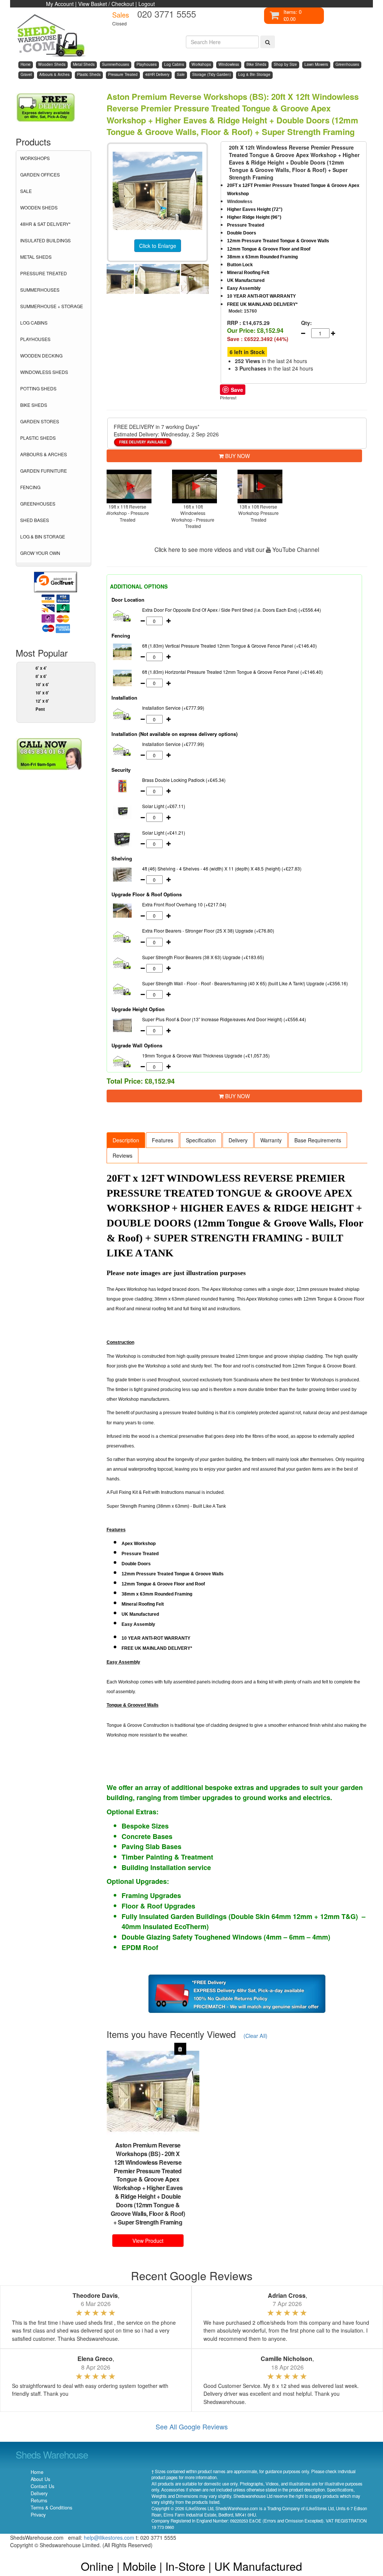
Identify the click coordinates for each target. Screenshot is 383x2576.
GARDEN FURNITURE (44, 471)
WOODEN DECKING (41, 355)
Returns (39, 2500)
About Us (40, 2479)
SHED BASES (35, 520)
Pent (40, 709)
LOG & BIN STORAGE (43, 536)
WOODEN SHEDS (39, 207)
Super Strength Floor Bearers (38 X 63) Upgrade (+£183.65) (203, 957)
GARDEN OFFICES (40, 174)
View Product (148, 2241)
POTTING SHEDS (38, 388)
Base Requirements (318, 1140)
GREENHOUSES (38, 503)
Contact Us (42, 2486)
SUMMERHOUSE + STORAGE (52, 306)
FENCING (30, 487)
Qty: (305, 323)
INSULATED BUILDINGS (45, 240)
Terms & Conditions (51, 2508)
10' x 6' (42, 684)
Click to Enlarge (158, 246)
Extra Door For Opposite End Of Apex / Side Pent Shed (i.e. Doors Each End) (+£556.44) (232, 610)
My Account (60, 4)
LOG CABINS (34, 323)
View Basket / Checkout (106, 4)
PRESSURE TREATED (44, 273)
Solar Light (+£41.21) (164, 833)
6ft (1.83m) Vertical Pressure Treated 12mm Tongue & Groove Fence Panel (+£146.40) (229, 646)
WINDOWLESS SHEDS (44, 372)
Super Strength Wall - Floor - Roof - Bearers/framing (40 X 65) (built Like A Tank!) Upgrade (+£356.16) (245, 983)
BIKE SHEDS (34, 405)
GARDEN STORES (40, 421)
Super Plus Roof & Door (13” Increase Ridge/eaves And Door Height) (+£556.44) (224, 1019)
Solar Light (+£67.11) (164, 806)
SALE (26, 191)
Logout (147, 4)
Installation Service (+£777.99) (173, 708)
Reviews (122, 1155)
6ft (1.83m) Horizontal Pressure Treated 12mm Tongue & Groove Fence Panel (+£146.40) (232, 672)
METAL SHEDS (36, 257)
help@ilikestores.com (109, 2537)
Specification (201, 1140)
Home (37, 2472)
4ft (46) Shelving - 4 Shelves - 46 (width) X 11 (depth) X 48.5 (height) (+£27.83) (222, 868)
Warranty (271, 1140)
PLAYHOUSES (35, 339)
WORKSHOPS (35, 158)
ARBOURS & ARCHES (44, 454)
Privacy (38, 2515)
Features (163, 1140)
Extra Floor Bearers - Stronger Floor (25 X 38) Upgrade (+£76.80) (208, 931)
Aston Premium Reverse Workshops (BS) (148, 2149)
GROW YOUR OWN (40, 553)
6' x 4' (41, 668)
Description (126, 1140)
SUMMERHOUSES (40, 290)
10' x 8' (42, 693)
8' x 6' (41, 676)
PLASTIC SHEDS (38, 438)
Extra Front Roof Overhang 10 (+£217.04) (184, 904)
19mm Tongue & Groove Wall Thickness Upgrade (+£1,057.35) (206, 1055)
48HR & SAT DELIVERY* (45, 224)
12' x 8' (42, 701)
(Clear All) (255, 2035)
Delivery (238, 1140)
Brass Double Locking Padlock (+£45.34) (184, 780)
